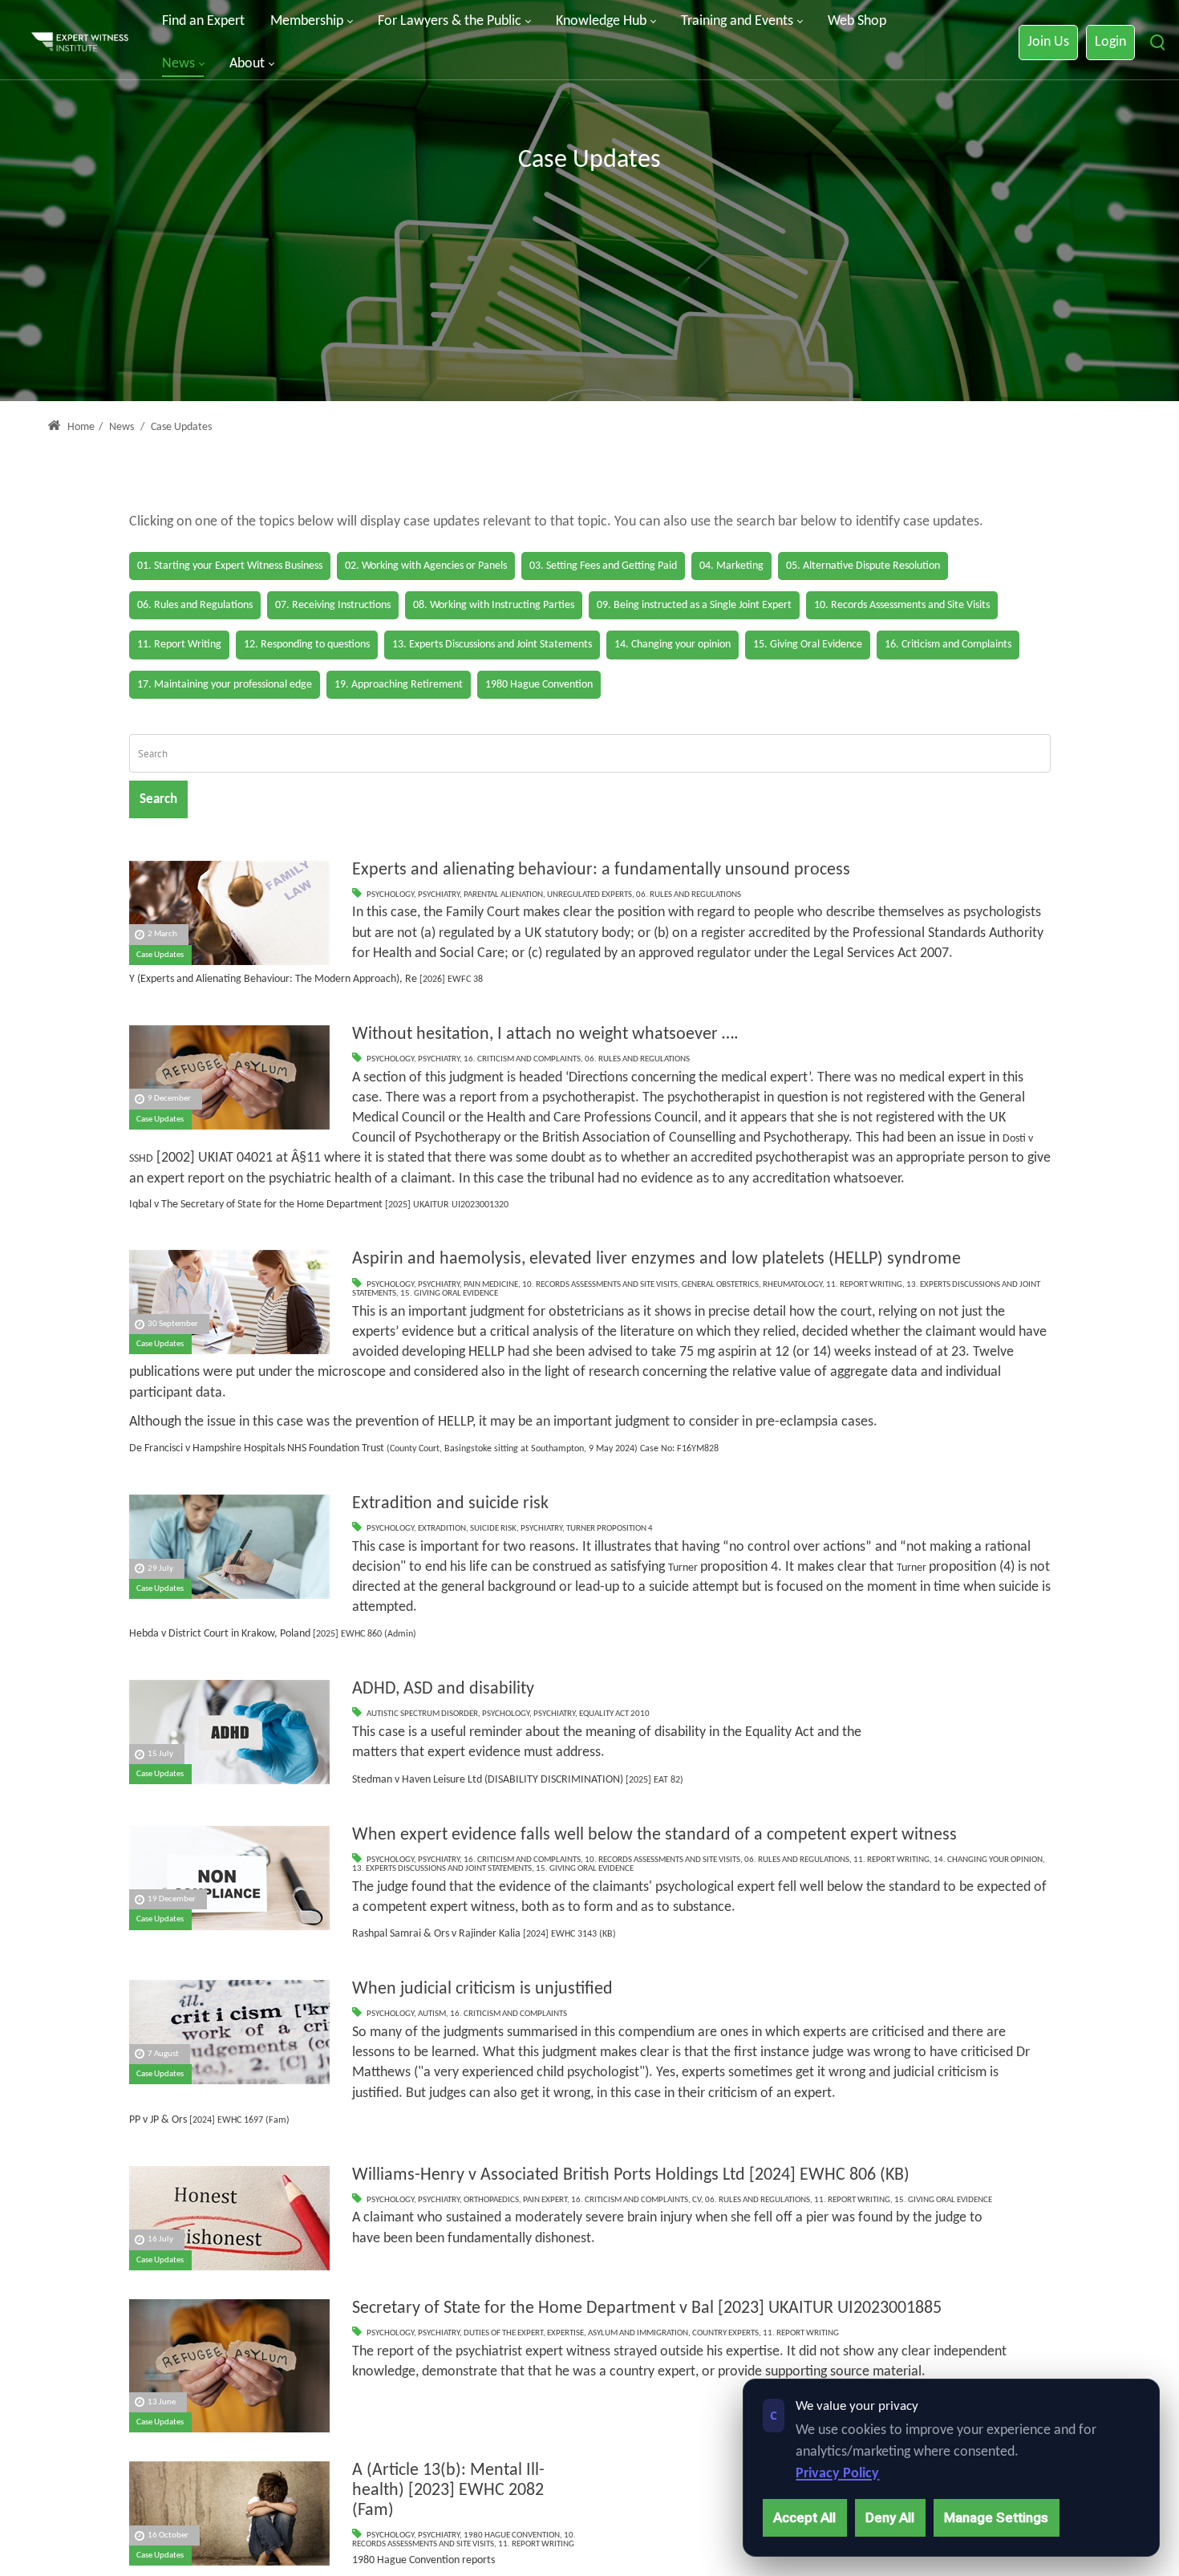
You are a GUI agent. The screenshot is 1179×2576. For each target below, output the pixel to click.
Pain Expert (545, 2200)
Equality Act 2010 (614, 1714)
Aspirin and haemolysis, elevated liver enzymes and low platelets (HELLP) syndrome (656, 1259)
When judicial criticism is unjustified (482, 1989)
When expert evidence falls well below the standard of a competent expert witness (654, 1835)
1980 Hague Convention (512, 2535)
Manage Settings (996, 2517)
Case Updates (160, 955)
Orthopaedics (491, 2200)
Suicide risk (493, 1529)
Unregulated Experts (589, 895)
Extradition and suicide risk (450, 1504)
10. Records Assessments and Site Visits (600, 1285)
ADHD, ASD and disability (443, 1689)
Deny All (890, 2517)
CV (697, 2200)
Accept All (804, 2517)
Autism (432, 2014)
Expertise (565, 2333)
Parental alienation (503, 895)
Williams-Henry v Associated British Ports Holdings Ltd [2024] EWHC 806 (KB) (631, 2175)
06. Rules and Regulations (689, 895)
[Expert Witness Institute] (80, 43)
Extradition (442, 1529)
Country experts (725, 2333)
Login (1110, 42)
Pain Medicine (491, 1285)
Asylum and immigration (638, 2333)
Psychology (390, 895)
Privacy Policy (837, 2474)
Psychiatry (439, 895)
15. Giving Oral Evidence (449, 1294)
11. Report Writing (864, 1285)
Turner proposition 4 (610, 1529)
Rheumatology (792, 1285)
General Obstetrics (720, 1285)
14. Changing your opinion (988, 1860)
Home (80, 427)
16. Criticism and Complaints (522, 1059)
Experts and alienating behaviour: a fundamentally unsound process (601, 870)
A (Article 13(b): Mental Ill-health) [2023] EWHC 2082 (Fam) (448, 2490)
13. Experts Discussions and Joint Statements (442, 1869)
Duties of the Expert (503, 2333)
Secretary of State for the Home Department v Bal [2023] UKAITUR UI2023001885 (647, 2308)
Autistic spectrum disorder (422, 1714)
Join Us (1048, 42)
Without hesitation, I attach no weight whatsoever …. (545, 1034)
